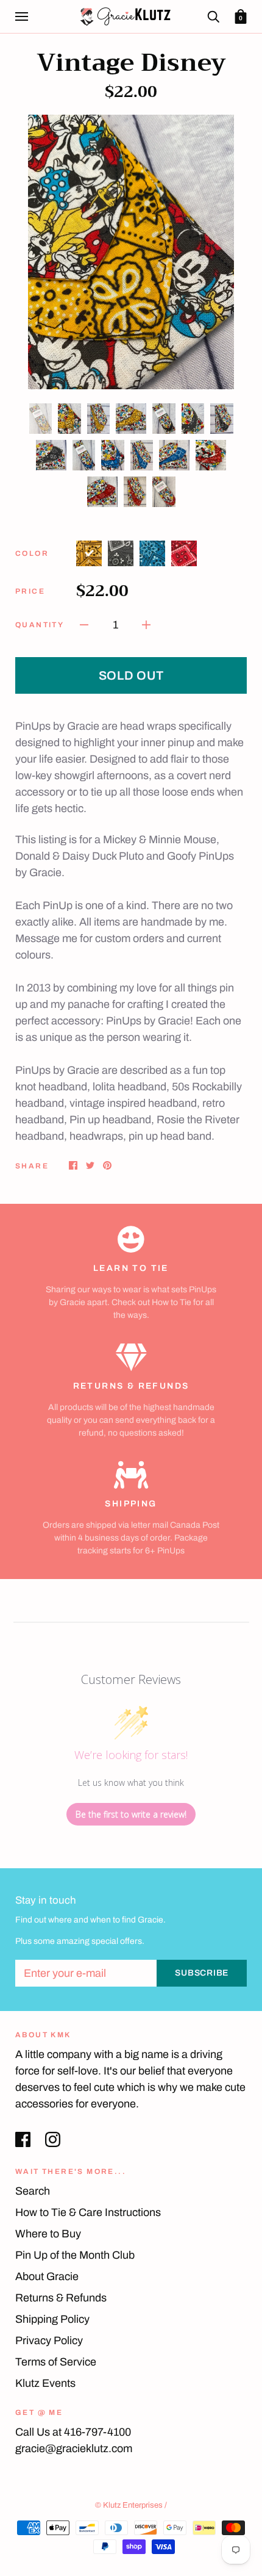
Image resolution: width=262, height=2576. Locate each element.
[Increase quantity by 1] (146, 624)
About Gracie (47, 2276)
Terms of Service (56, 2362)
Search (33, 2191)
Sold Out (131, 675)
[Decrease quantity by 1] (84, 624)
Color (32, 553)
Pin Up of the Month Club (75, 2255)
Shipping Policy (52, 2319)
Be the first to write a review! (131, 1814)
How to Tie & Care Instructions (88, 2212)
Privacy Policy (49, 2340)
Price (30, 591)
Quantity (40, 625)
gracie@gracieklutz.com (74, 2448)
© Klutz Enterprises (129, 2505)
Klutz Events (45, 2383)
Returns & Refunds (61, 2298)
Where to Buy (48, 2234)
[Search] (213, 16)
